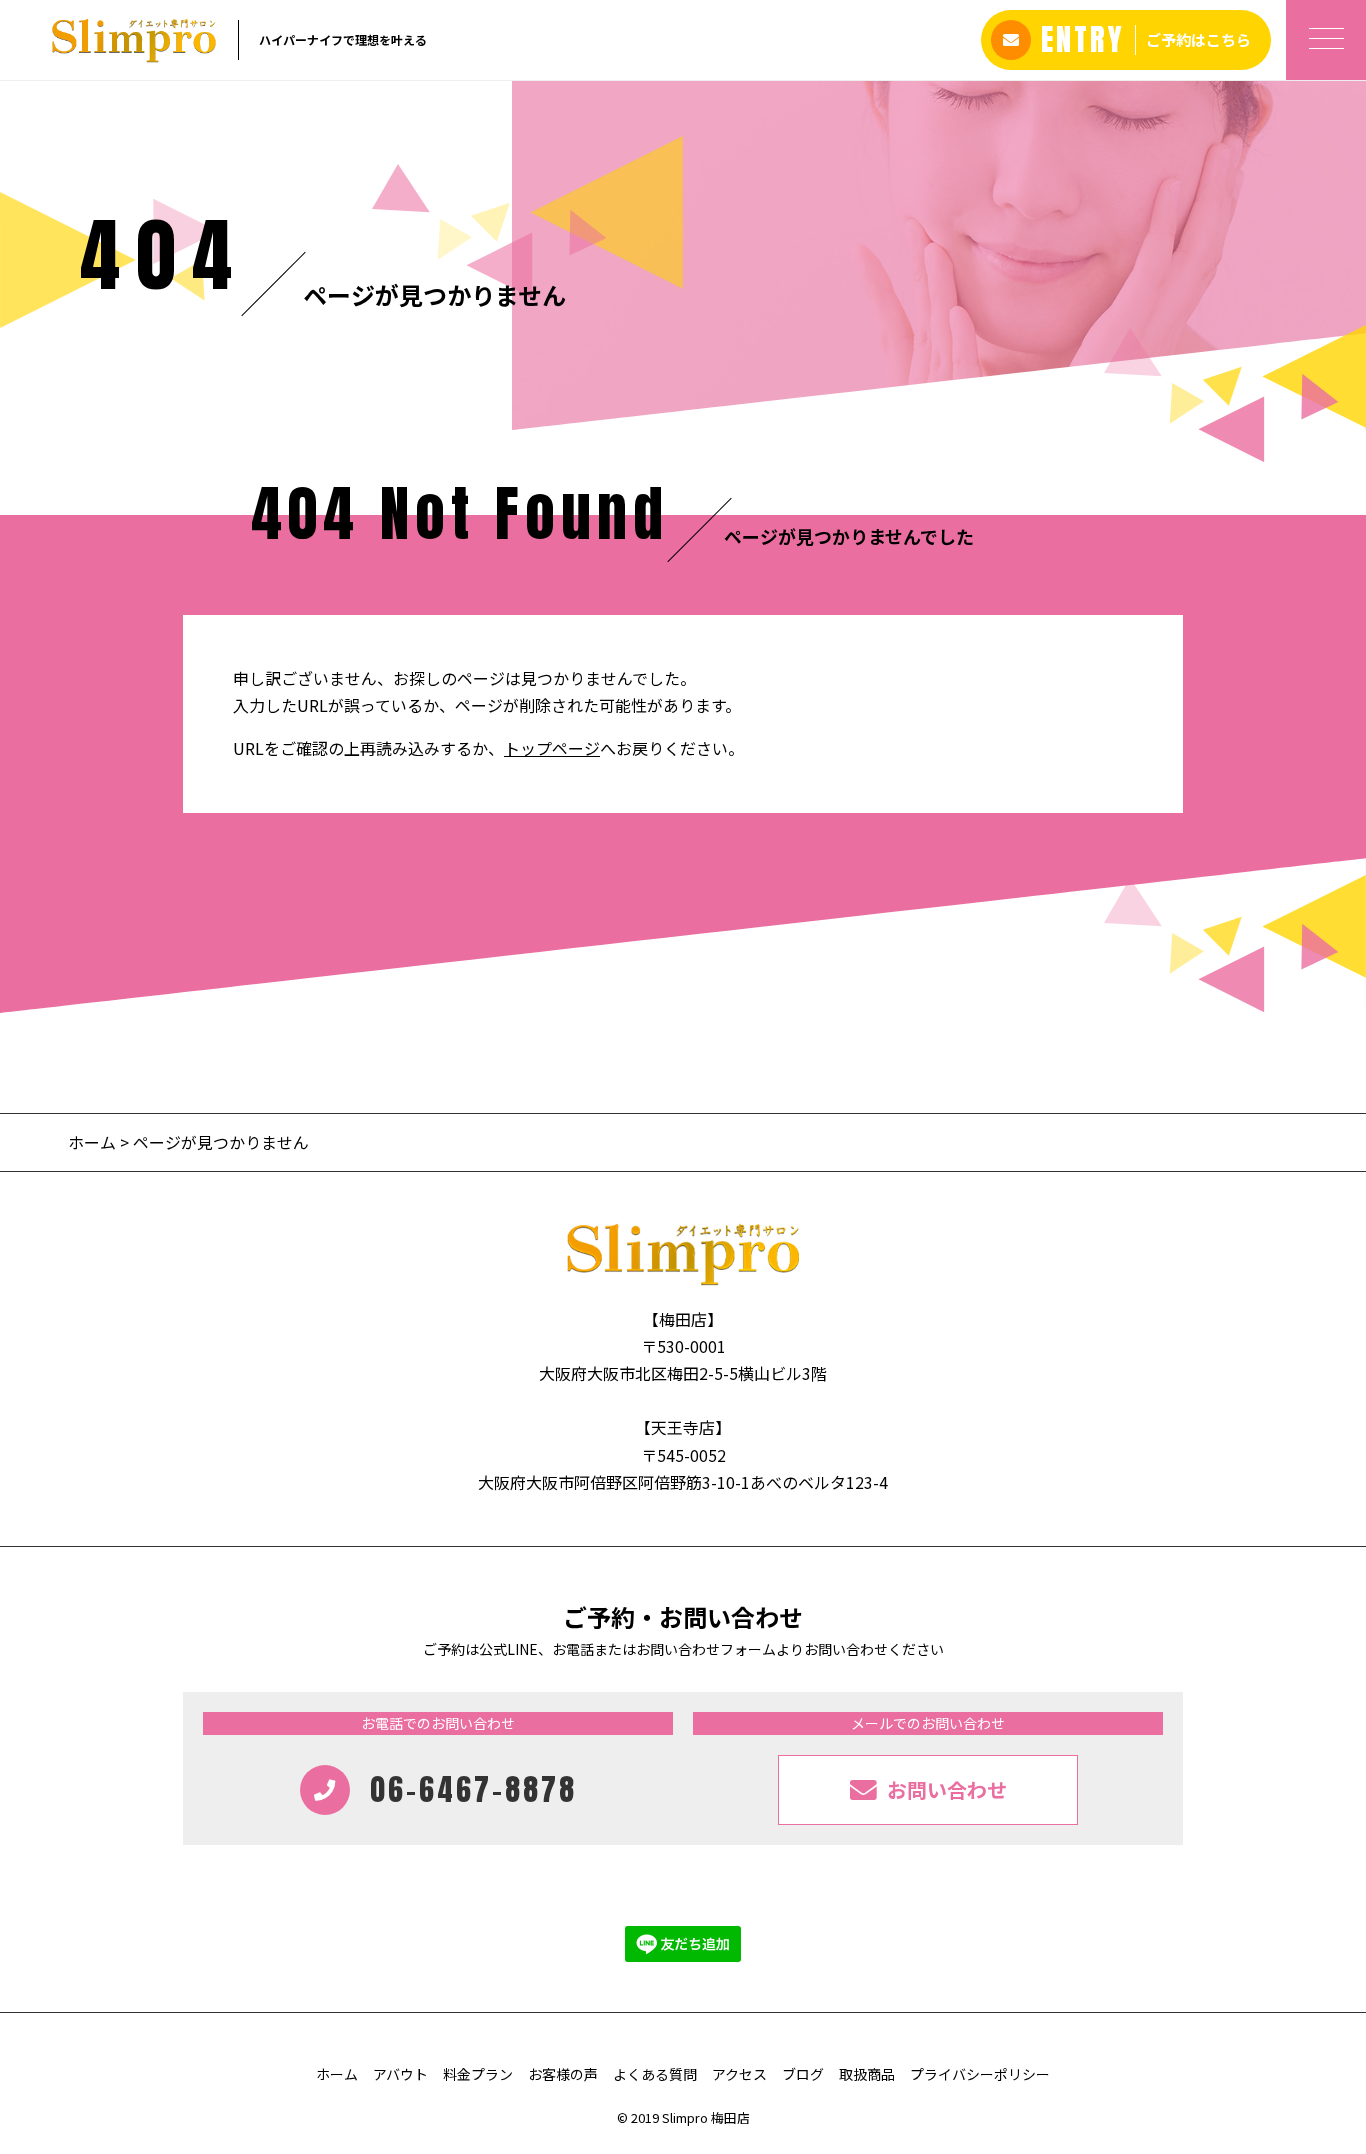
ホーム (92, 1142)
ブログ (803, 2074)
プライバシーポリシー (980, 2074)
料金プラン (478, 2074)
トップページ (552, 748)
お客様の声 (563, 2074)
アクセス (739, 2074)
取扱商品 (867, 2074)
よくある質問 (655, 2074)
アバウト (400, 2074)
